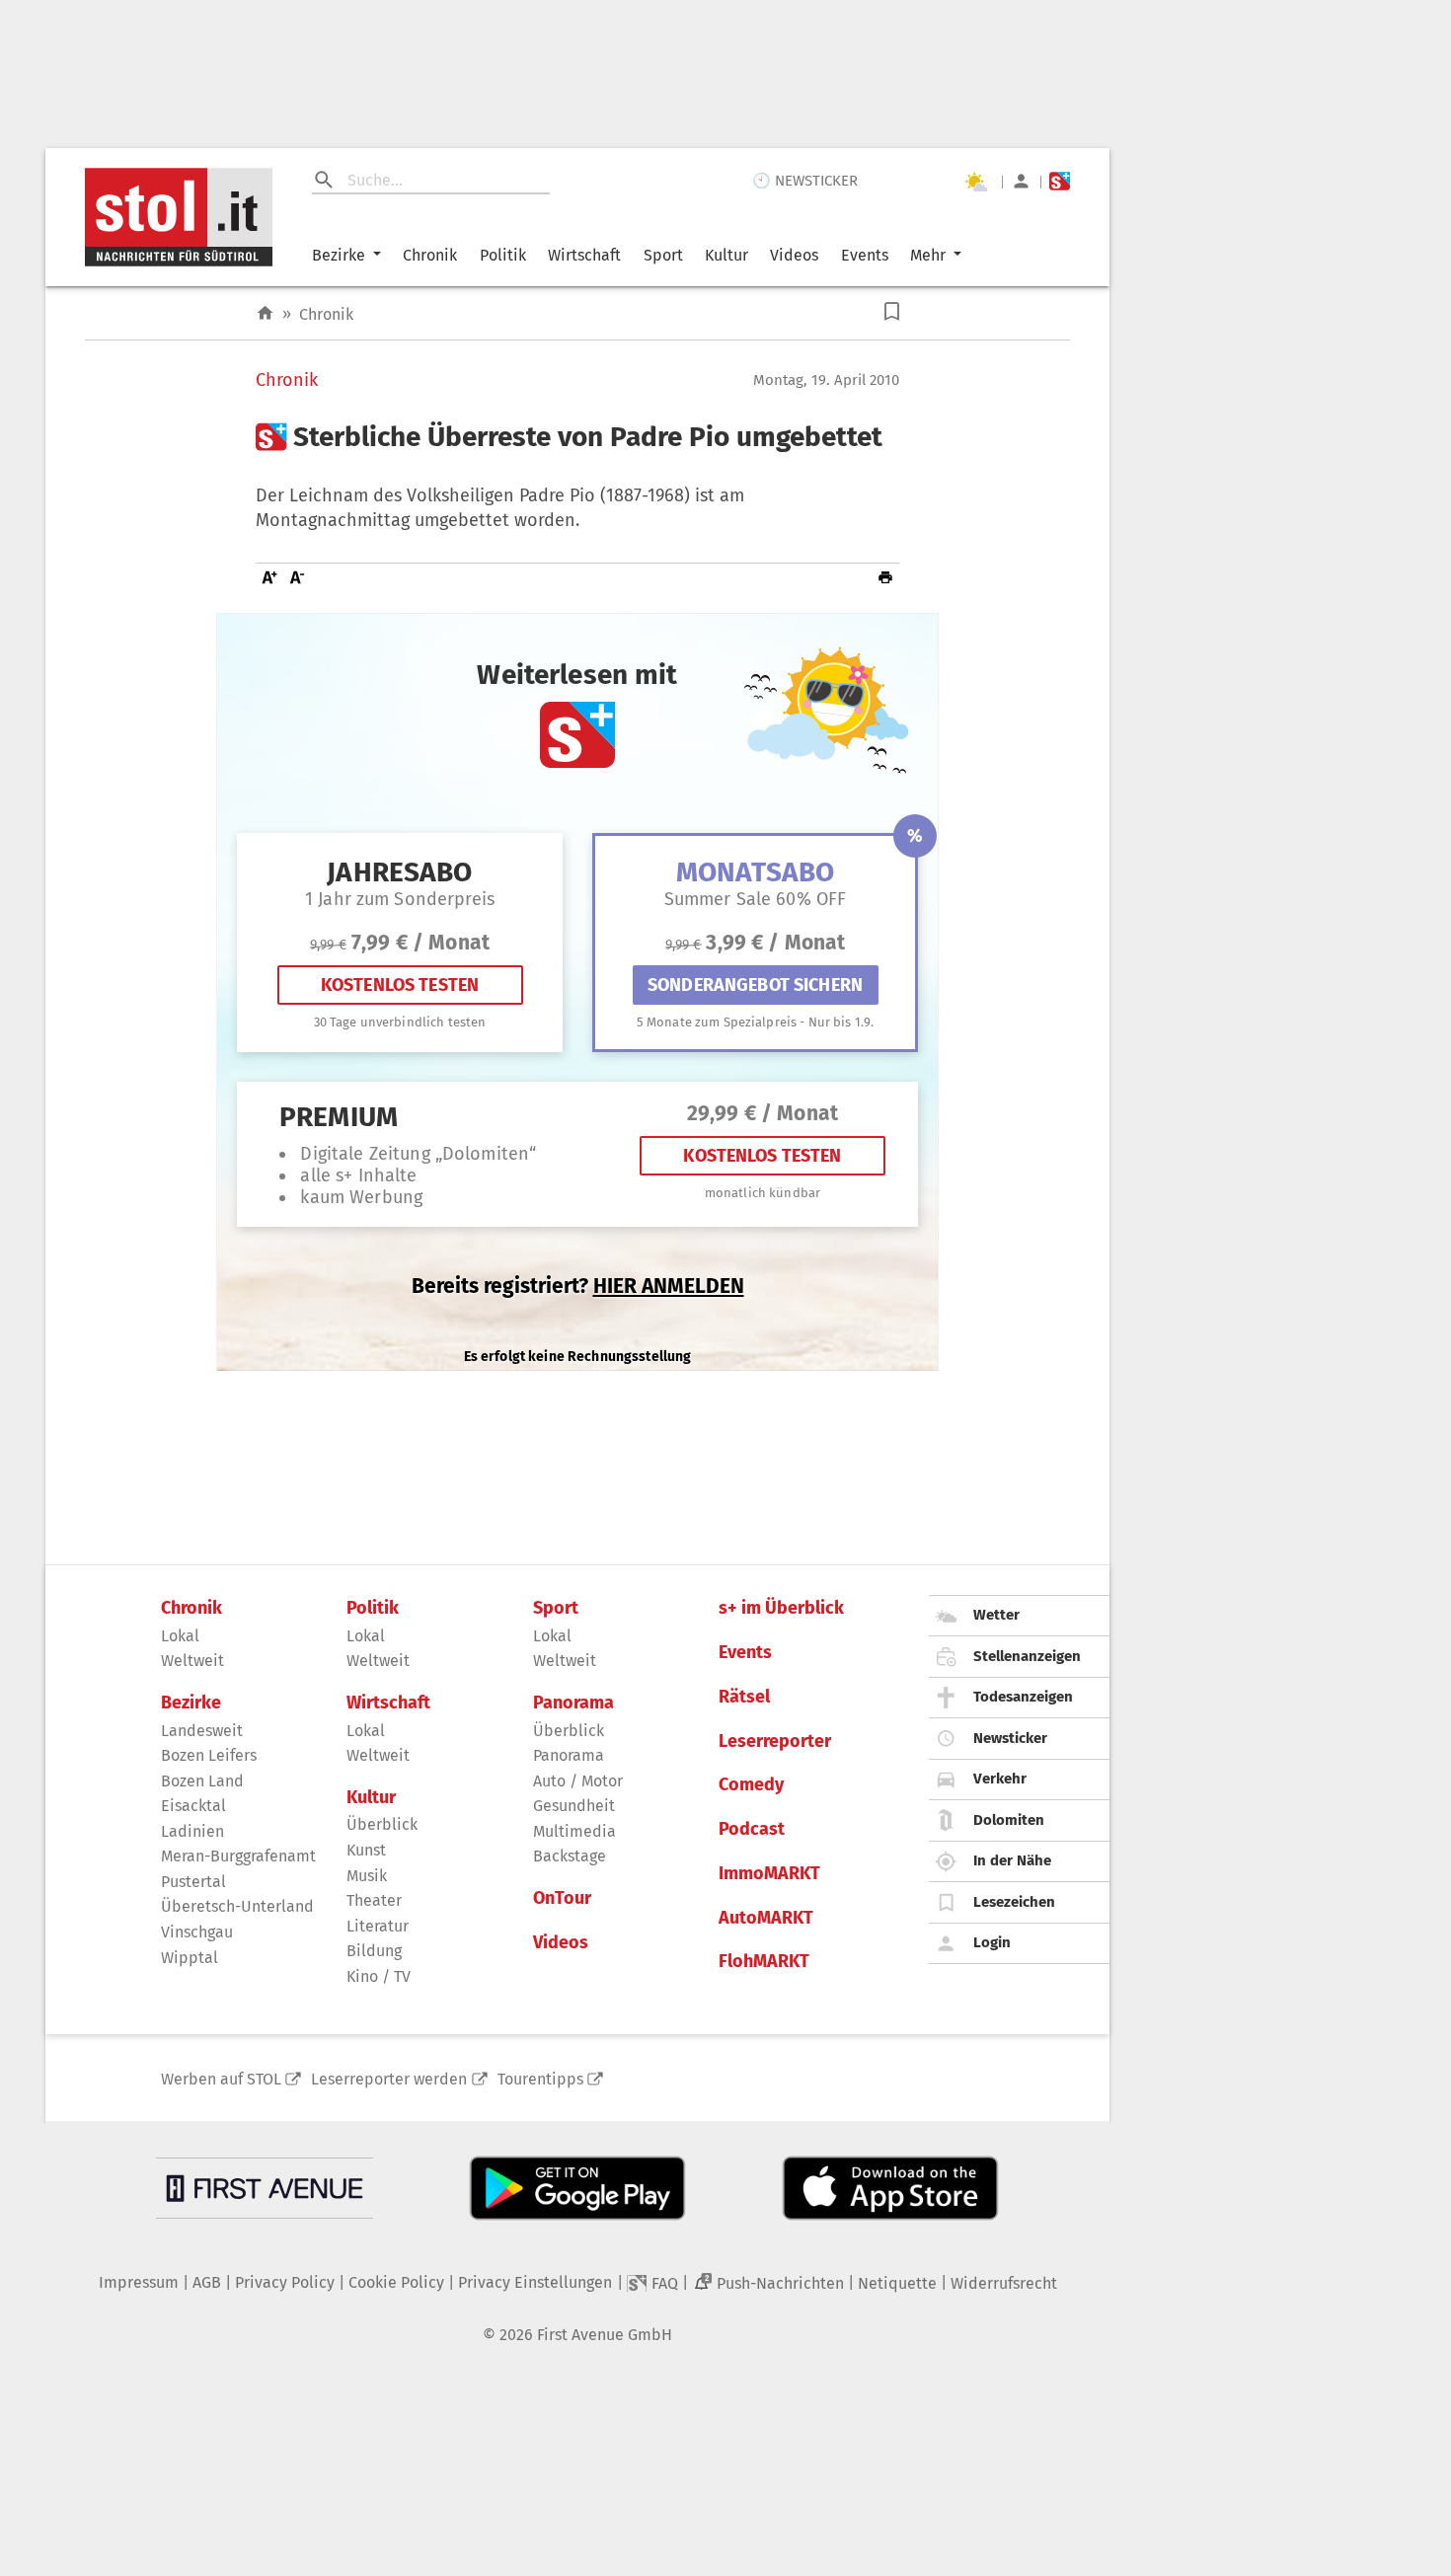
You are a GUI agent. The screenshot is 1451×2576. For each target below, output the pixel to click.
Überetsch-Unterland (237, 1906)
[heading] (577, 437)
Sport (663, 255)
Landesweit (202, 1731)
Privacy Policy (285, 2282)
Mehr (928, 255)
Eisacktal (193, 1806)
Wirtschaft (584, 255)
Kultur (726, 255)
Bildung (374, 1951)
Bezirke (339, 255)
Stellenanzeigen (1027, 1656)
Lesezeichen (1014, 1902)
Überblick (382, 1824)
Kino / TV (379, 1976)
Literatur (378, 1926)
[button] (892, 311)
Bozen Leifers (209, 1755)
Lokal (180, 1636)
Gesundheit (574, 1806)
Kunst (366, 1850)
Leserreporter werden (389, 2079)
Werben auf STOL (221, 2079)
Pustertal (193, 1882)
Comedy (751, 1785)
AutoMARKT (766, 1918)
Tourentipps (540, 2079)
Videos (794, 255)
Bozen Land (202, 1781)
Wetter (996, 1615)
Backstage (570, 1856)
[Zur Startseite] (265, 313)
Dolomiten (1009, 1820)
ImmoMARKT (769, 1874)
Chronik (430, 255)
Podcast (752, 1829)
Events (865, 255)
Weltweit (192, 1661)
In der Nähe (1012, 1860)
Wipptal (190, 1958)
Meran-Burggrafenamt (238, 1856)
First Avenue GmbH (605, 2335)
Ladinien (192, 1831)
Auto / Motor (578, 1781)
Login (992, 1942)
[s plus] (1060, 181)
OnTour (562, 1898)
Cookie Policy (396, 2282)
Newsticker (1010, 1738)
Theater (374, 1900)
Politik (503, 255)
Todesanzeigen (1023, 1697)
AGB (207, 2282)
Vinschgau (197, 1932)
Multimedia (574, 1831)
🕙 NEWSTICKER (805, 181)
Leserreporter (775, 1742)
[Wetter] (975, 182)
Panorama (573, 1703)
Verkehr (1000, 1779)
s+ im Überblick (781, 1608)
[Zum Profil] (1021, 181)
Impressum (139, 2282)
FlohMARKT (764, 1962)
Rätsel (744, 1697)
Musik (367, 1876)
